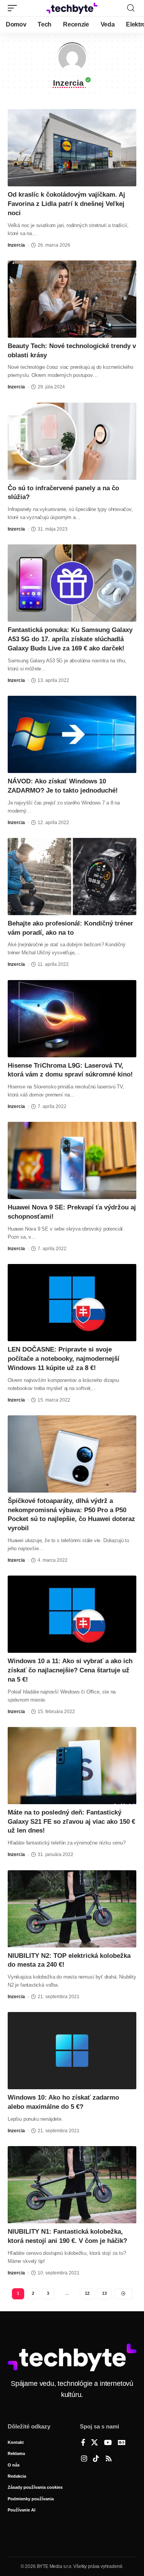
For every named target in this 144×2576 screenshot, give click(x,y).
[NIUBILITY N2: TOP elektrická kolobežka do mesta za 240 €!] (72, 1909)
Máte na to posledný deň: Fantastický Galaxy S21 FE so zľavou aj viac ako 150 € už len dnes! (71, 1822)
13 (104, 2293)
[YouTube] (108, 2443)
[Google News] (122, 2443)
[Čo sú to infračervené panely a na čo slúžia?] (72, 441)
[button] (14, 8)
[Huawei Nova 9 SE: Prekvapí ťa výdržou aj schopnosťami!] (72, 1160)
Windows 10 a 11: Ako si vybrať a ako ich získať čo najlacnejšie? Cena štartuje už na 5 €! (70, 1670)
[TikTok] (96, 2459)
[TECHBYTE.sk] (72, 8)
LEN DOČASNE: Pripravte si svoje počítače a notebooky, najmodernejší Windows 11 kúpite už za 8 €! (64, 1359)
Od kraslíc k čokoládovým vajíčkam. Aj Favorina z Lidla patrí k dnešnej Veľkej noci (66, 204)
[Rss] (109, 2459)
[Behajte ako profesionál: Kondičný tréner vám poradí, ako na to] (72, 877)
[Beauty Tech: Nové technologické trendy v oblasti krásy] (72, 299)
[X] (94, 2443)
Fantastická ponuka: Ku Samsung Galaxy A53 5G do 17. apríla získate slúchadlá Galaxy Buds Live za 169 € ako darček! (70, 639)
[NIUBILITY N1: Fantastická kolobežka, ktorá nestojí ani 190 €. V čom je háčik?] (72, 2185)
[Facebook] (83, 2443)
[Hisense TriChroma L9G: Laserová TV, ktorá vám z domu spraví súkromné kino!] (72, 1019)
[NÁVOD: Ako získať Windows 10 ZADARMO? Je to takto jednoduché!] (72, 734)
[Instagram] (84, 2459)
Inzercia (16, 245)
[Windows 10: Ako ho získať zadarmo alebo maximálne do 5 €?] (72, 2051)
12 (87, 2293)
